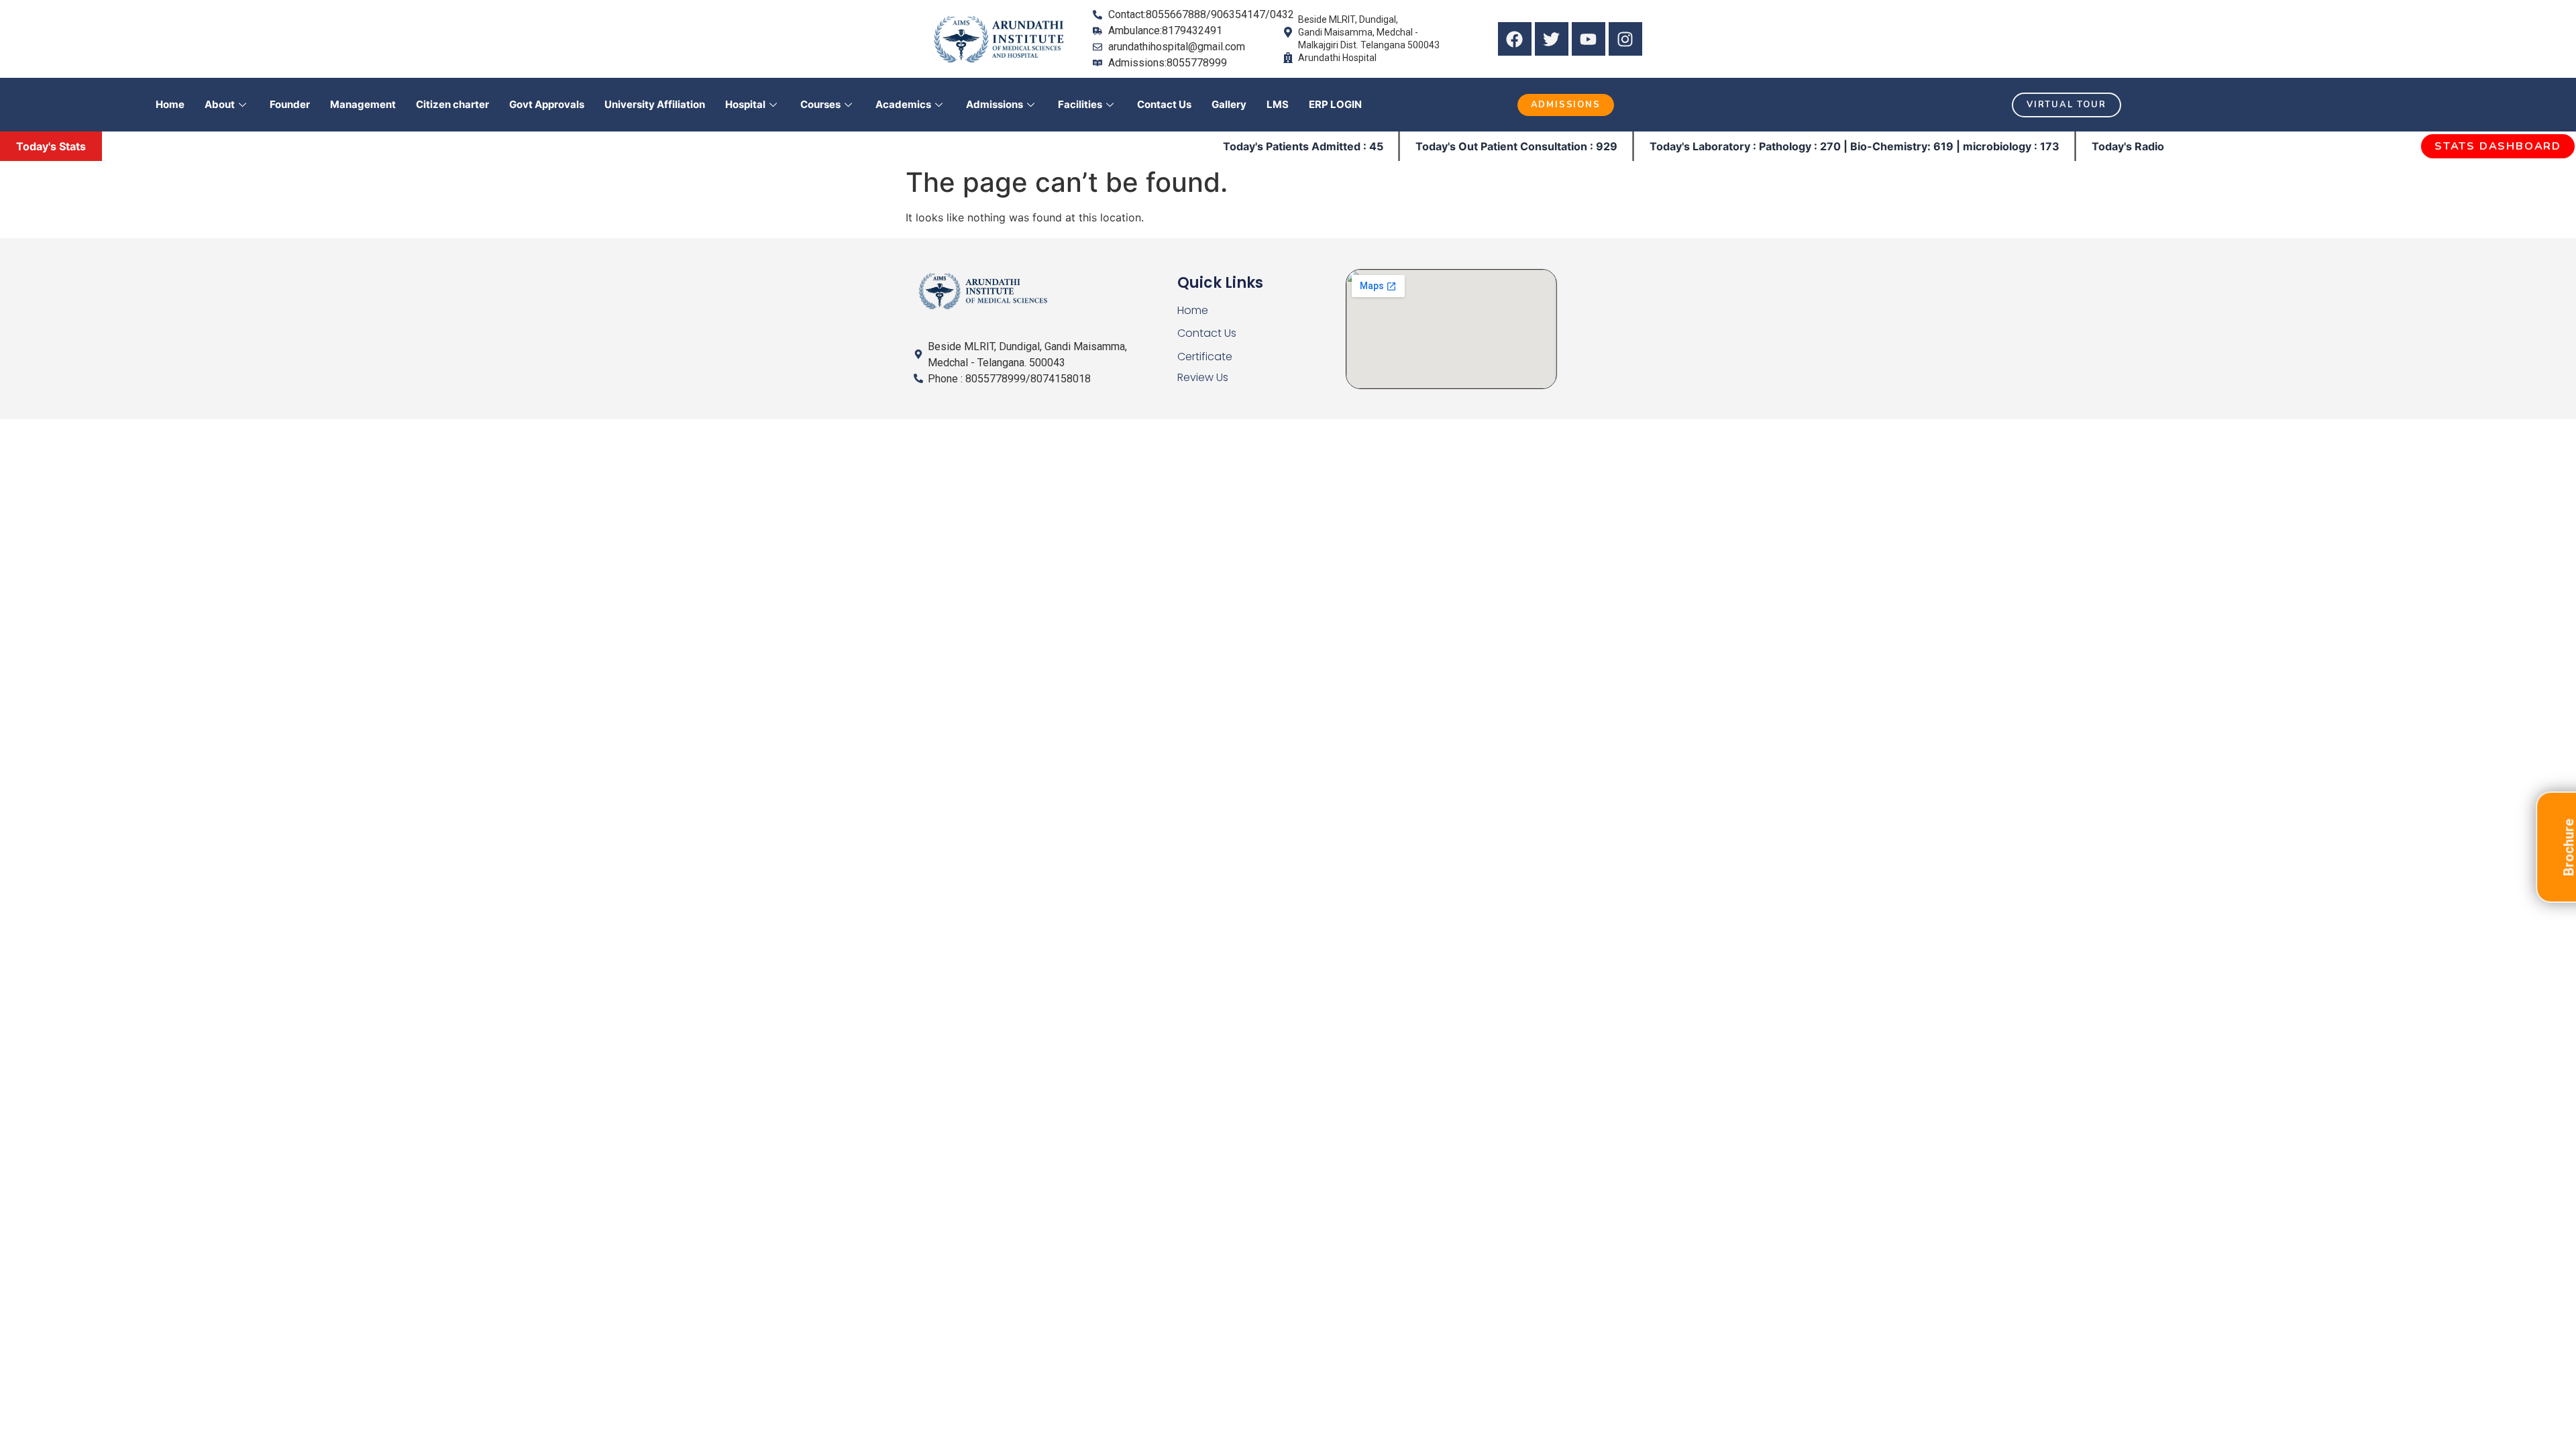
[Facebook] (1515, 39)
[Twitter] (1552, 39)
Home (170, 104)
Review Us (1203, 377)
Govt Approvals (547, 104)
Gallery (1229, 104)
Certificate (1205, 357)
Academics (903, 104)
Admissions (995, 104)
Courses (820, 104)
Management (363, 104)
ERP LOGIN (1335, 104)
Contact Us (1164, 104)
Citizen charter (452, 104)
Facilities (1080, 104)
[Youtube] (1589, 39)
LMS (1278, 104)
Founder (290, 104)
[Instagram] (1625, 39)
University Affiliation (655, 104)
